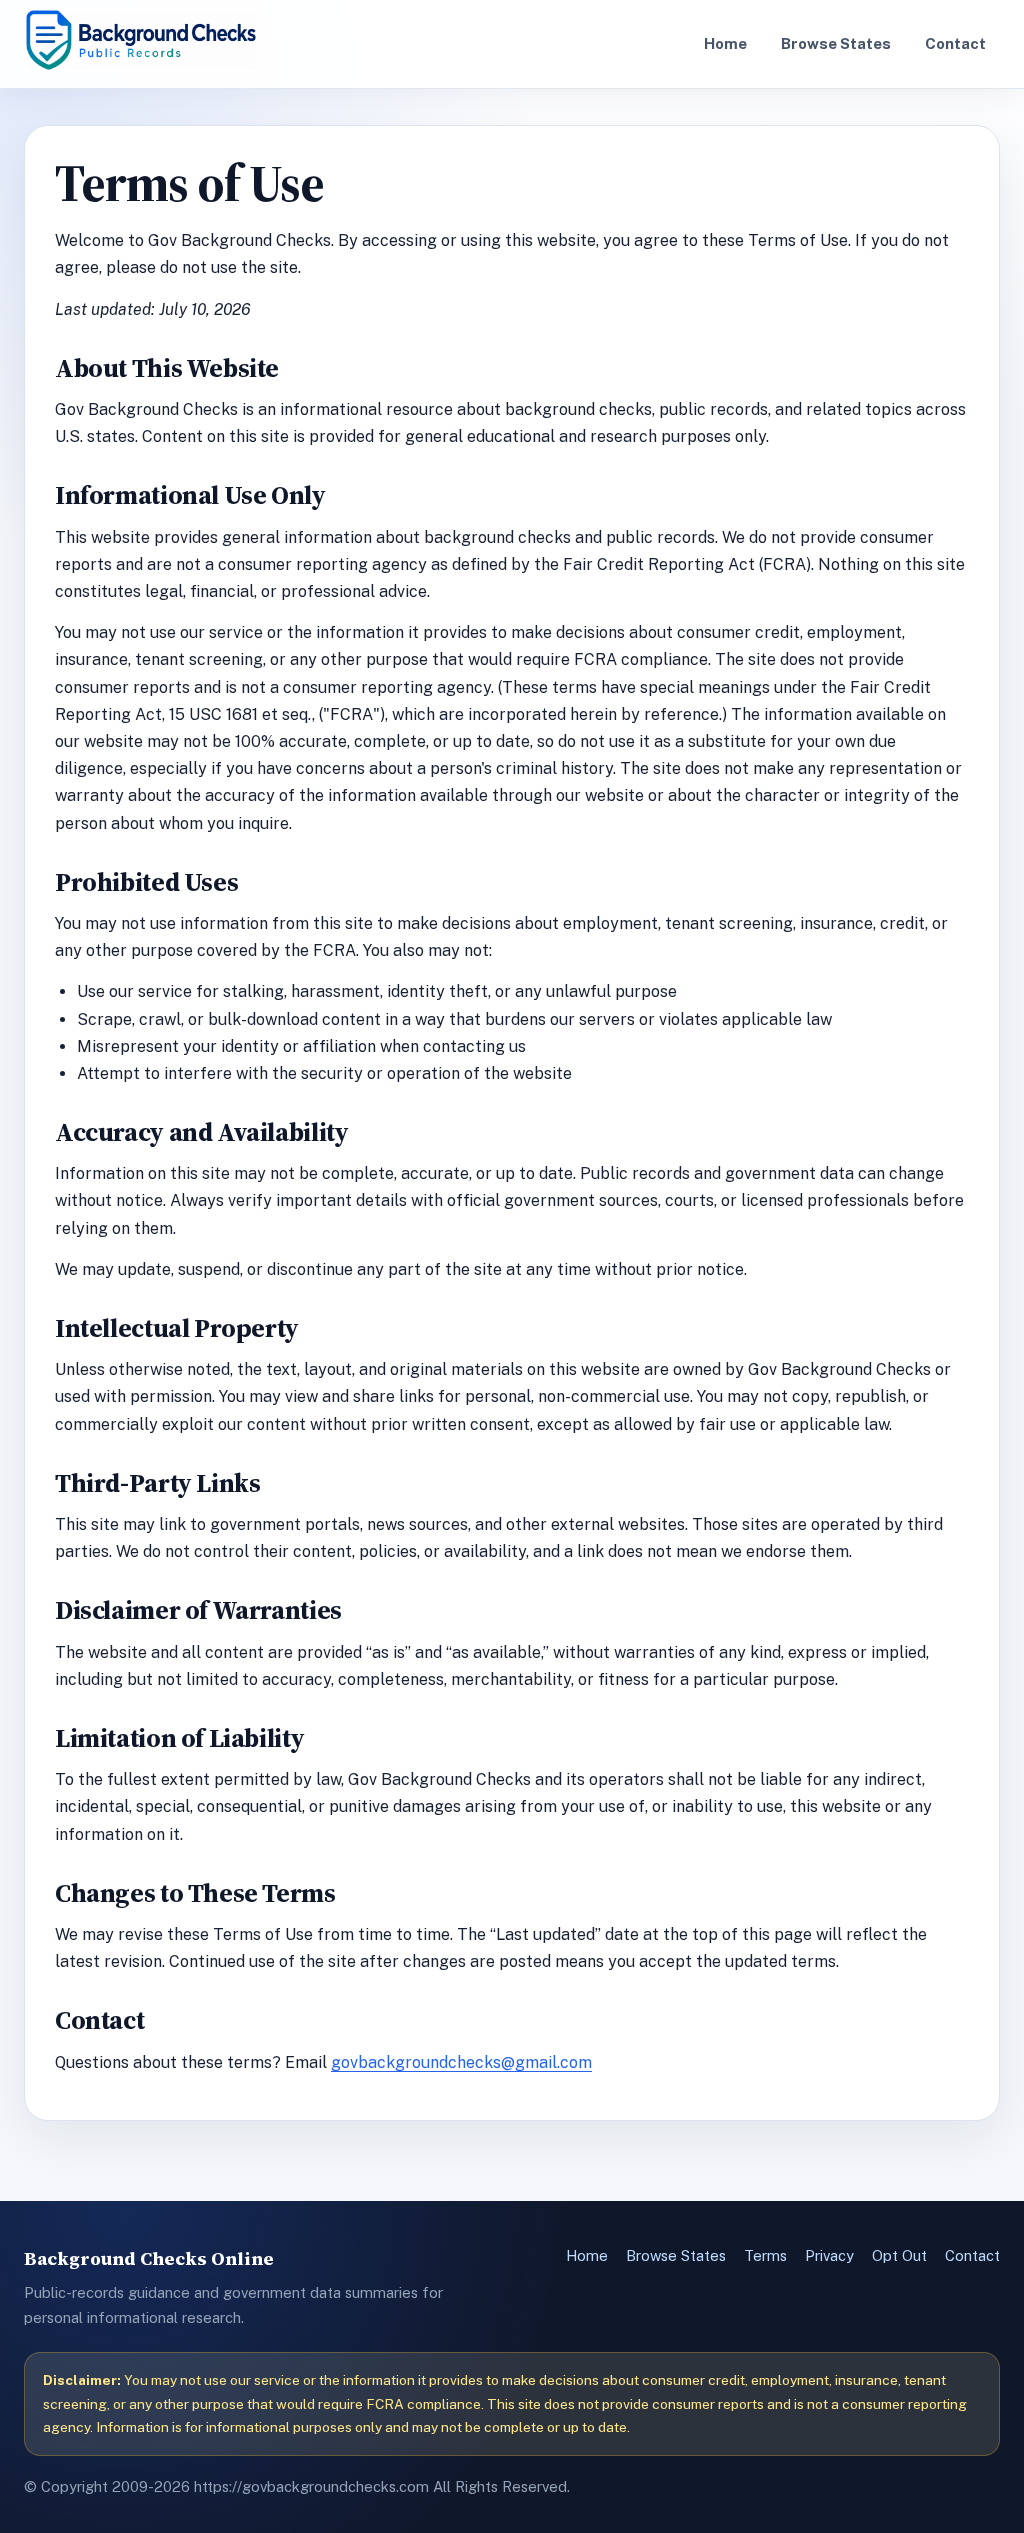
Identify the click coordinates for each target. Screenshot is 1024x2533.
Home (725, 43)
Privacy (829, 2255)
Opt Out (899, 2255)
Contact (955, 43)
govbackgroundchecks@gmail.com (461, 2062)
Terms (765, 2255)
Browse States (836, 43)
